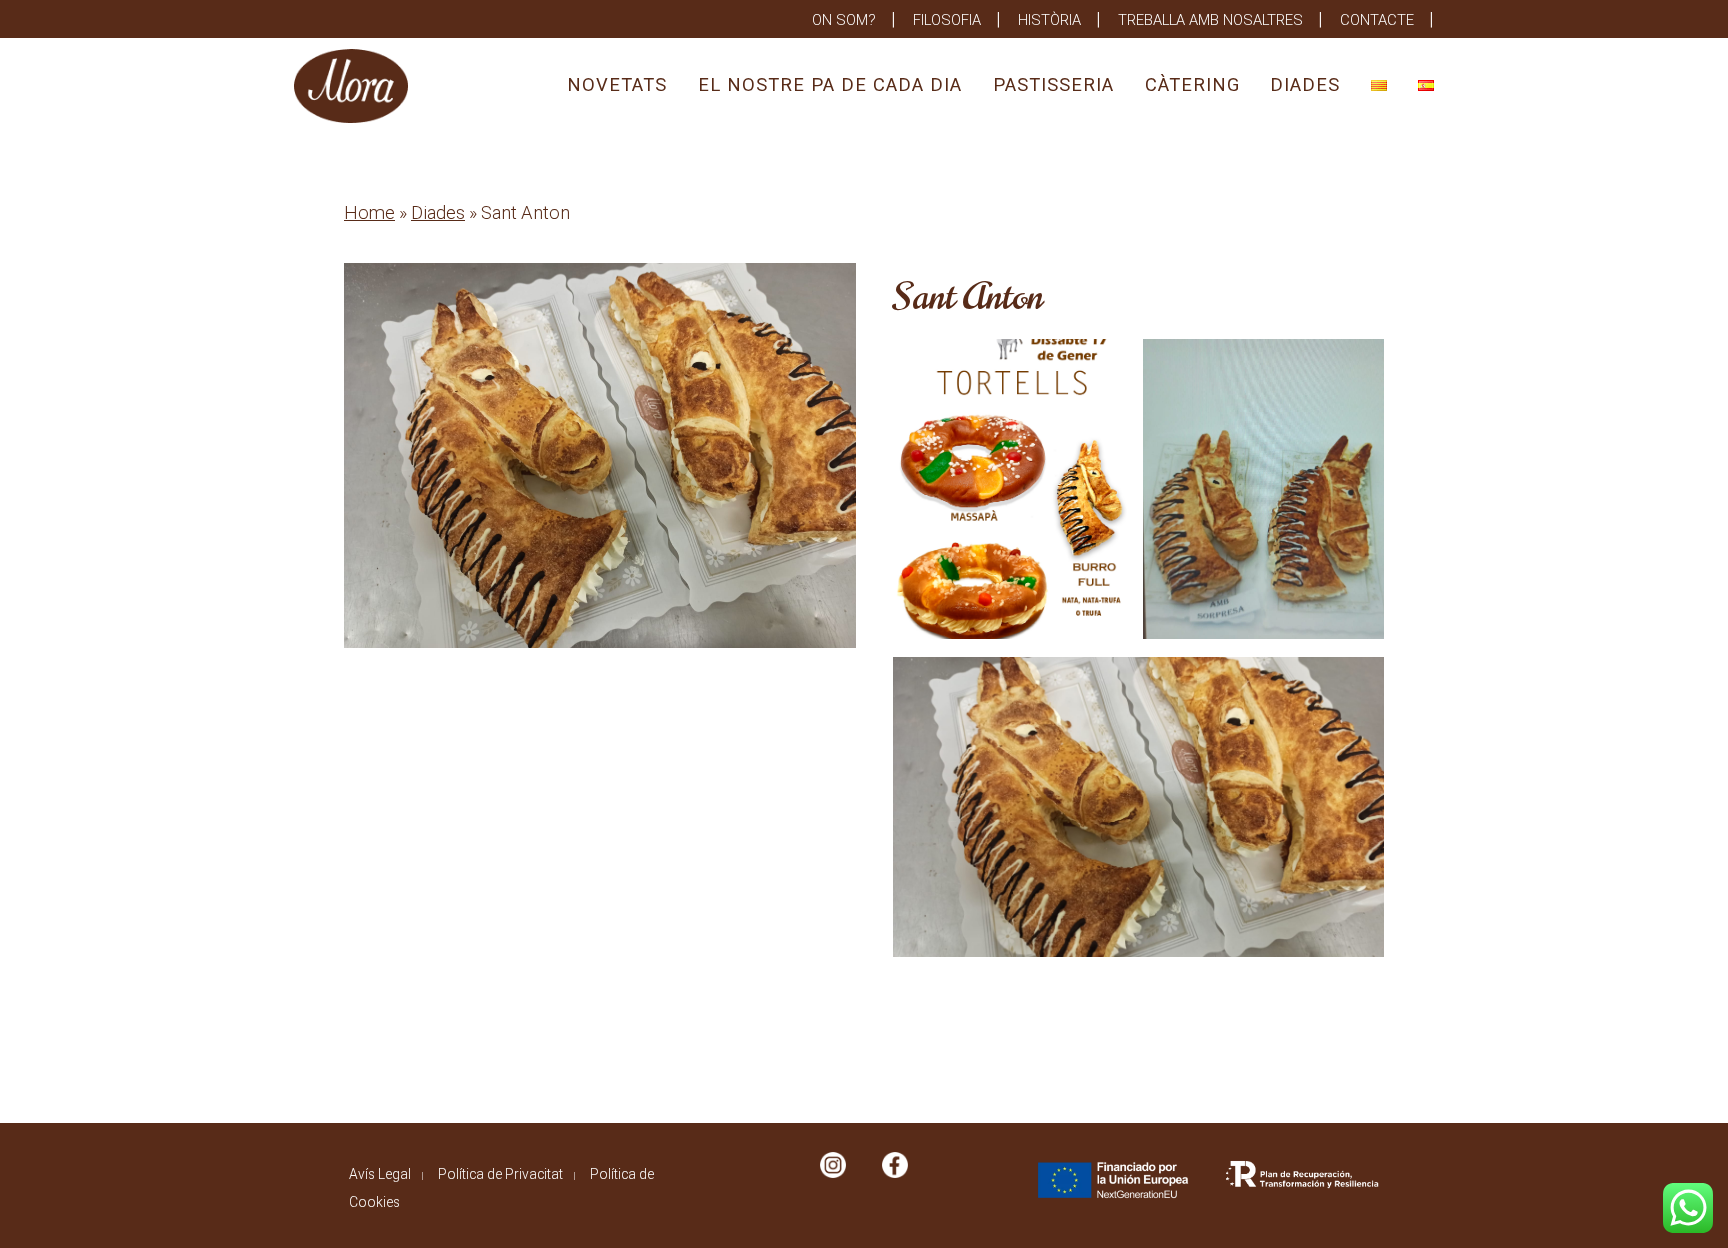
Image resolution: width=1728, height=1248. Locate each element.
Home (369, 212)
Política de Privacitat (500, 1174)
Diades (1305, 84)
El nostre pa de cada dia (830, 84)
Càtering (1192, 84)
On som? (844, 20)
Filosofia (947, 20)
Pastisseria (1053, 84)
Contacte (1377, 20)
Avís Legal (380, 1174)
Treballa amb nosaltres (1210, 20)
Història (1049, 20)
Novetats (617, 84)
